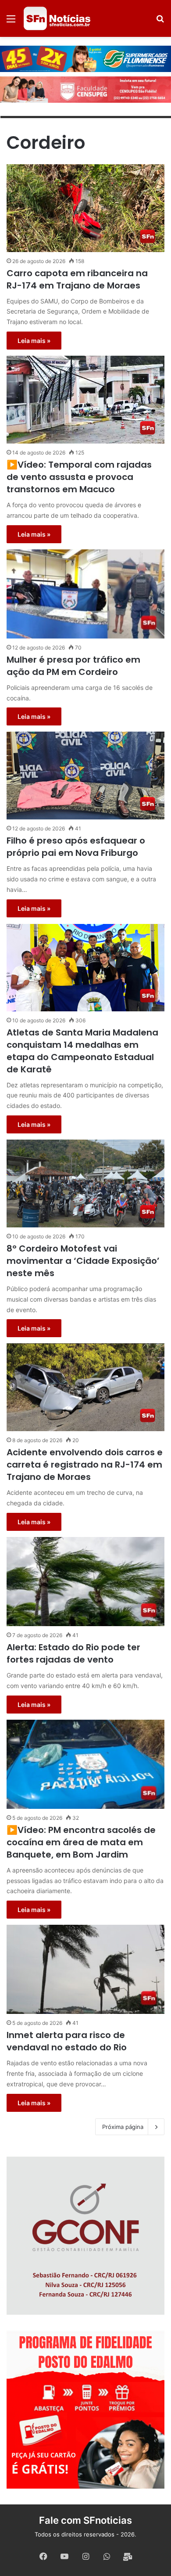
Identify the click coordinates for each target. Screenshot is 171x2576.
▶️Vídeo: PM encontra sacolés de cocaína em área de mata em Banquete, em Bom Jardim (81, 1842)
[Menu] (11, 22)
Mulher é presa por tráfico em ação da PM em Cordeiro (73, 666)
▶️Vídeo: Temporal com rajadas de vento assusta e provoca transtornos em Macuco (79, 477)
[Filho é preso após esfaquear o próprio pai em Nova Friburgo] (85, 776)
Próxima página (123, 2127)
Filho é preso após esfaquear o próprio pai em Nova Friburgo (76, 847)
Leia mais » (34, 341)
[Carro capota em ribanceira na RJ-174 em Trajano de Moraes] (85, 208)
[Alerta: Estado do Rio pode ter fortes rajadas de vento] (85, 1582)
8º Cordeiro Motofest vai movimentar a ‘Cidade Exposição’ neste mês (83, 1261)
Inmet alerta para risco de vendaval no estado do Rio (67, 2041)
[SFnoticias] (57, 18)
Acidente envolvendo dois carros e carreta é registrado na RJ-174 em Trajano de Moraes (85, 1465)
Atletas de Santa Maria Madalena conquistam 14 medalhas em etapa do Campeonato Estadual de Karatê (82, 1051)
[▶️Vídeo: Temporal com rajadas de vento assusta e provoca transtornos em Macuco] (85, 400)
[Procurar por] (160, 22)
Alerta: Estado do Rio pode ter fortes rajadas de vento (73, 1653)
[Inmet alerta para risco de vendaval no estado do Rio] (85, 1969)
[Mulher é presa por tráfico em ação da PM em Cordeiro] (85, 594)
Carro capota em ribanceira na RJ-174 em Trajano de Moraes (77, 279)
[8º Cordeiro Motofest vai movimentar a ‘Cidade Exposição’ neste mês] (85, 1183)
